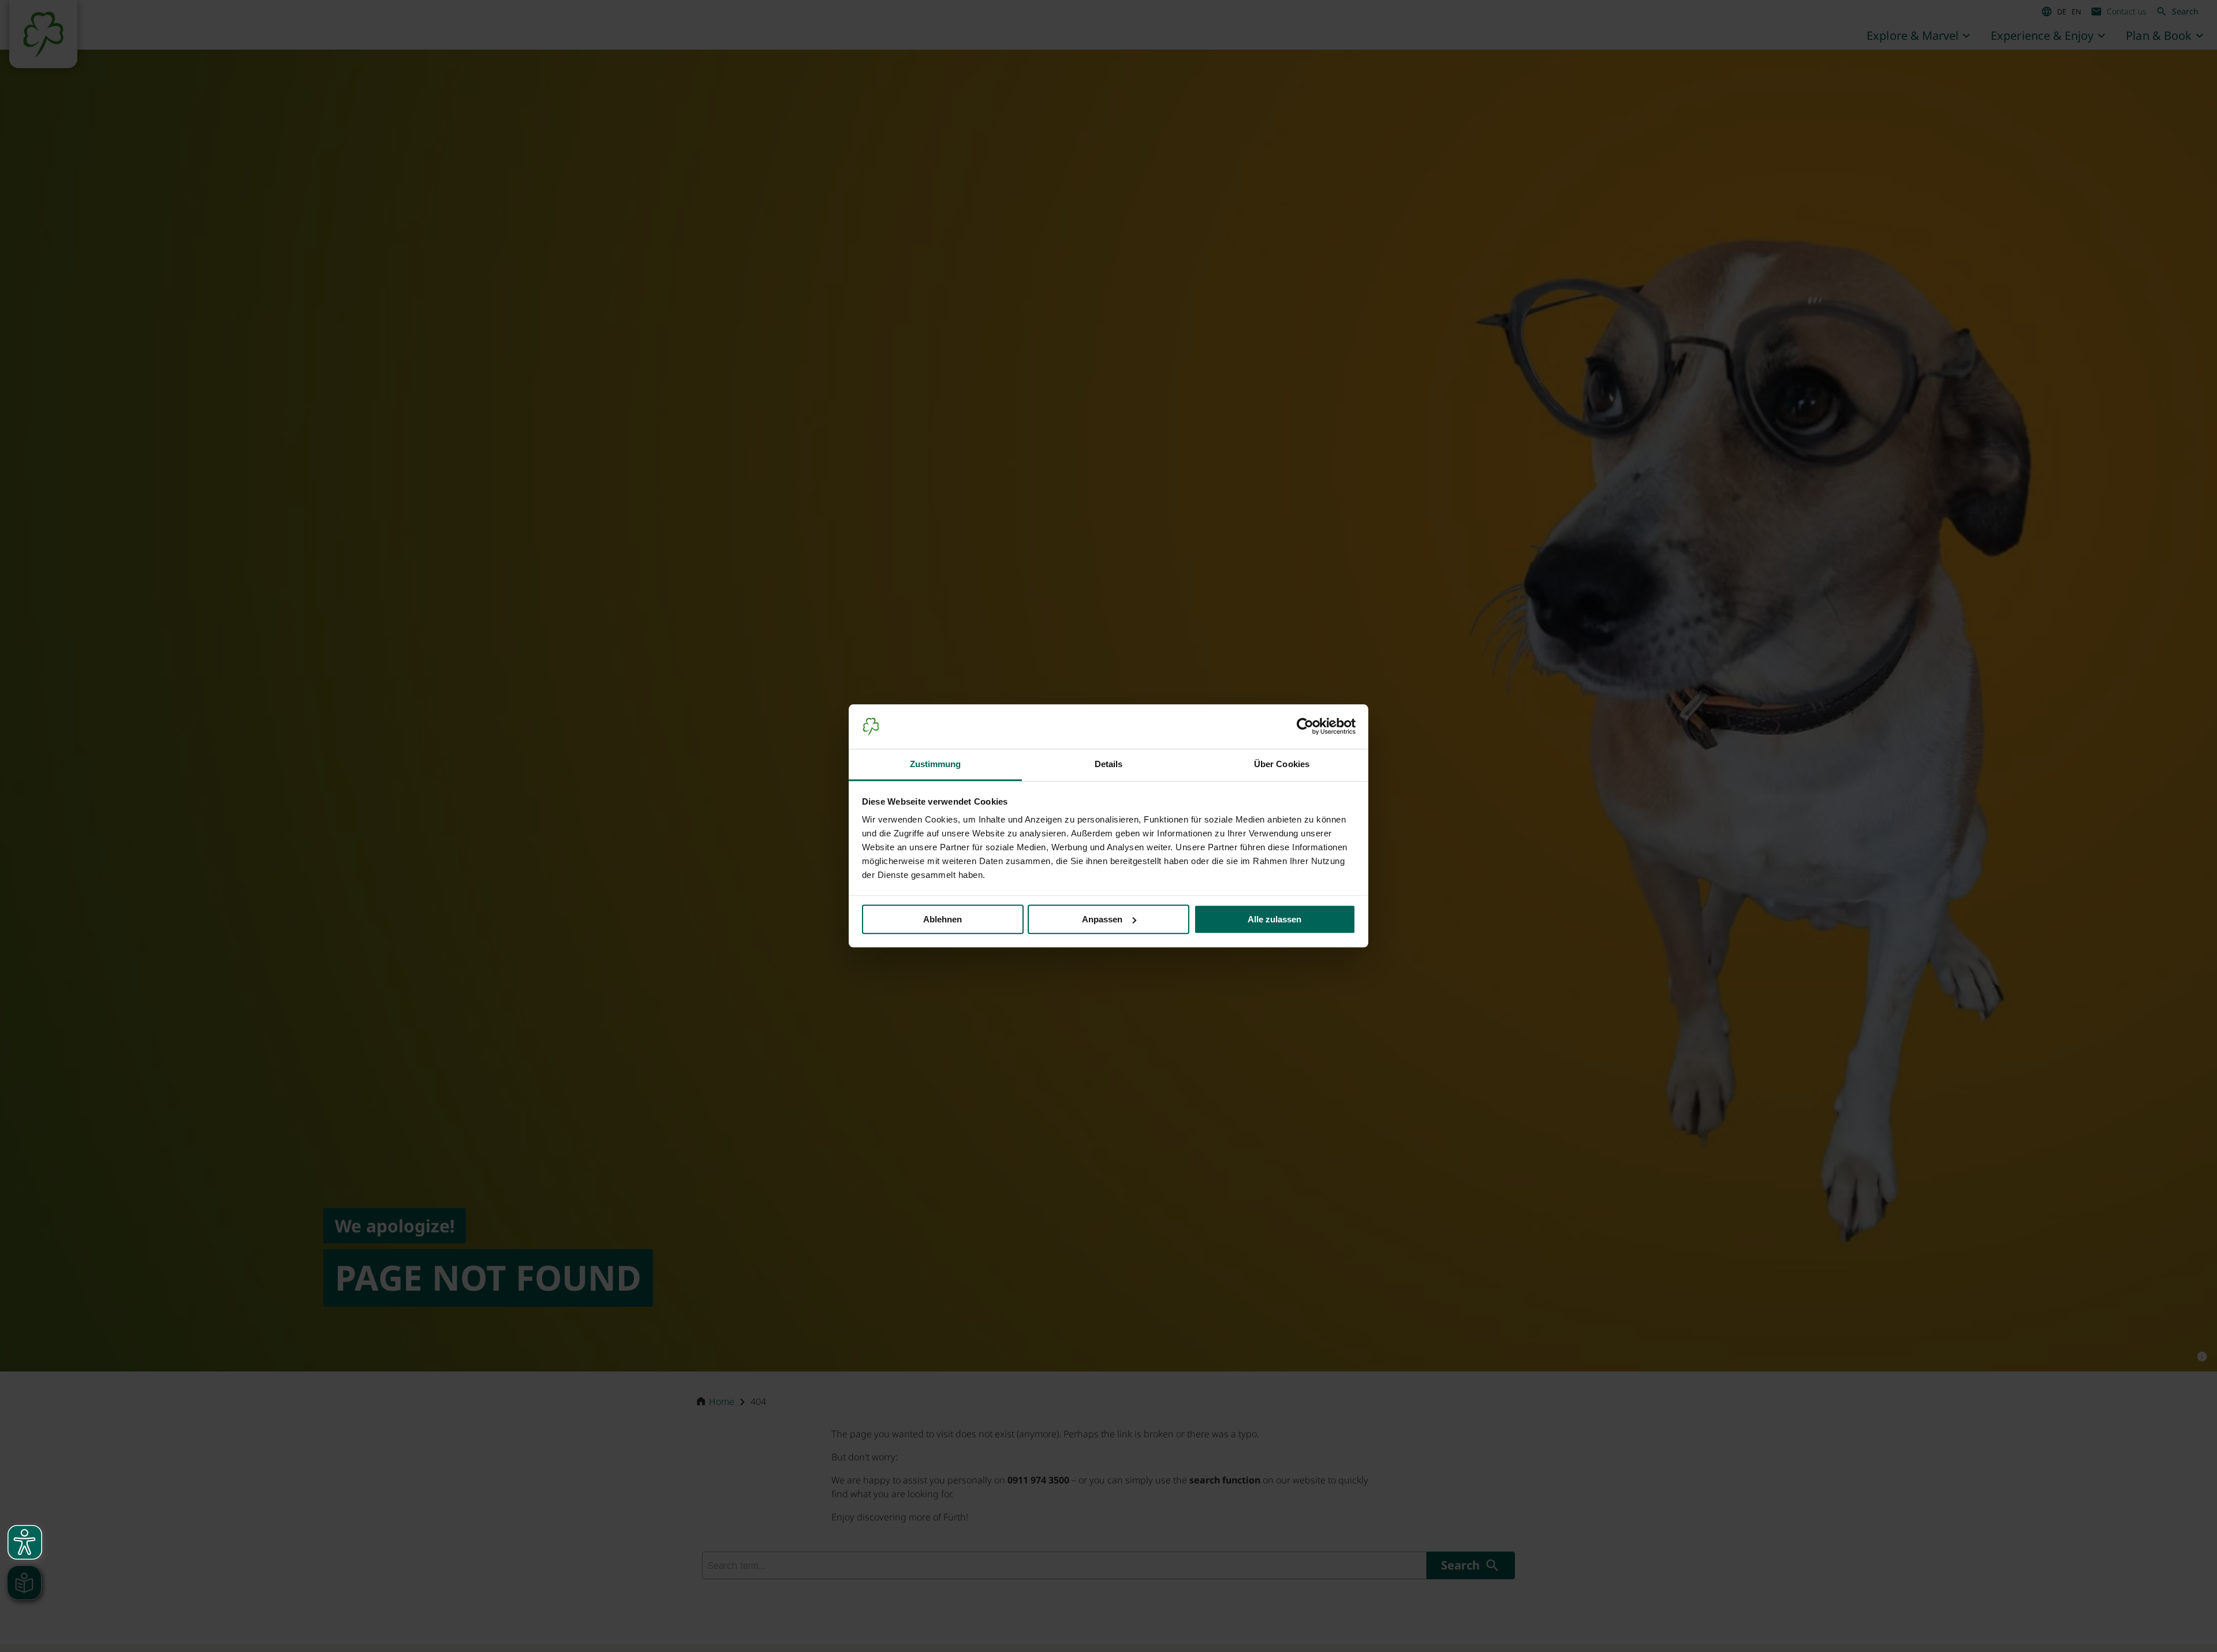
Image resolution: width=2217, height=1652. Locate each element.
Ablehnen (943, 919)
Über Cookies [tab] (1282, 764)
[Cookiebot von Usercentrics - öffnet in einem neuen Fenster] (1305, 727)
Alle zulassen (1274, 919)
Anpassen (1102, 919)
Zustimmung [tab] (936, 764)
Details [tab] (1109, 764)
